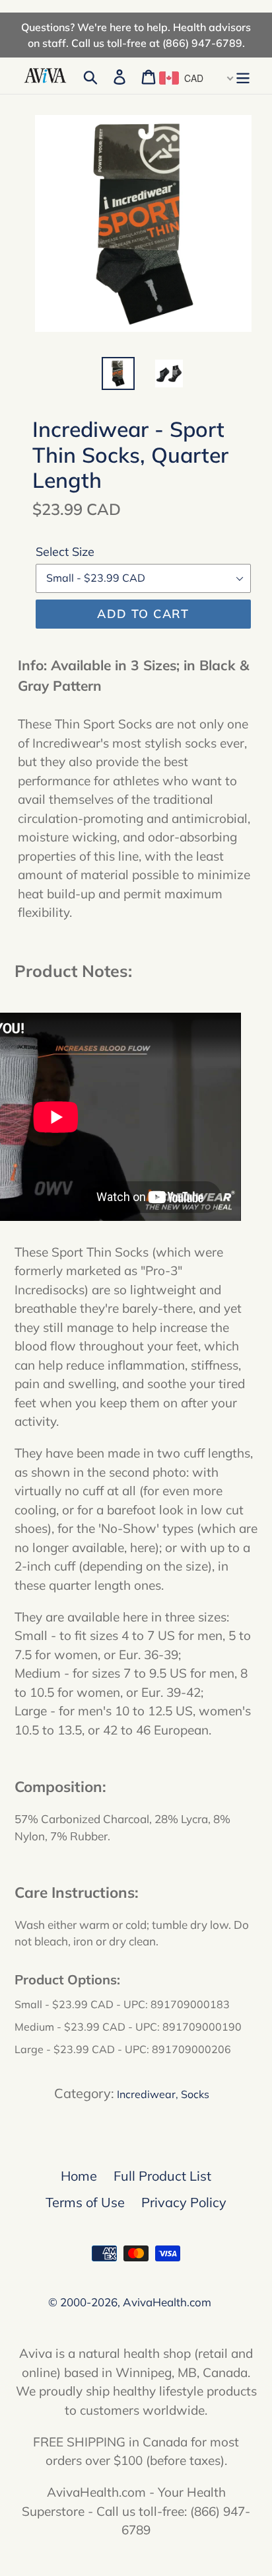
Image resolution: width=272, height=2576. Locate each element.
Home (79, 2176)
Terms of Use (85, 2202)
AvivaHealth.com (167, 2302)
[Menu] (243, 76)
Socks (195, 2094)
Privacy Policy (184, 2202)
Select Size (65, 552)
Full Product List (162, 2176)
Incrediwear (146, 2094)
